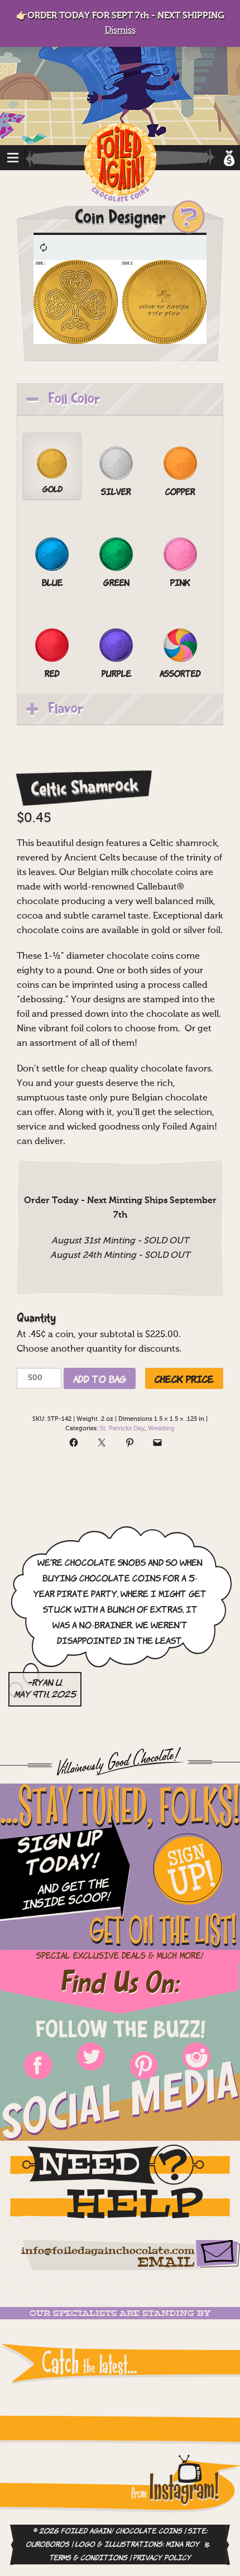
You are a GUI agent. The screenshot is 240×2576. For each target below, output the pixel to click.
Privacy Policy (162, 2558)
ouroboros (47, 2545)
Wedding (161, 1429)
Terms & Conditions (88, 2558)
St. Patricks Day (122, 1429)
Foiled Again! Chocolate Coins (120, 163)
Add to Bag (100, 1378)
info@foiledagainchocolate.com (107, 2251)
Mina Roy (183, 2545)
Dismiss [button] (120, 31)
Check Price (184, 1378)
